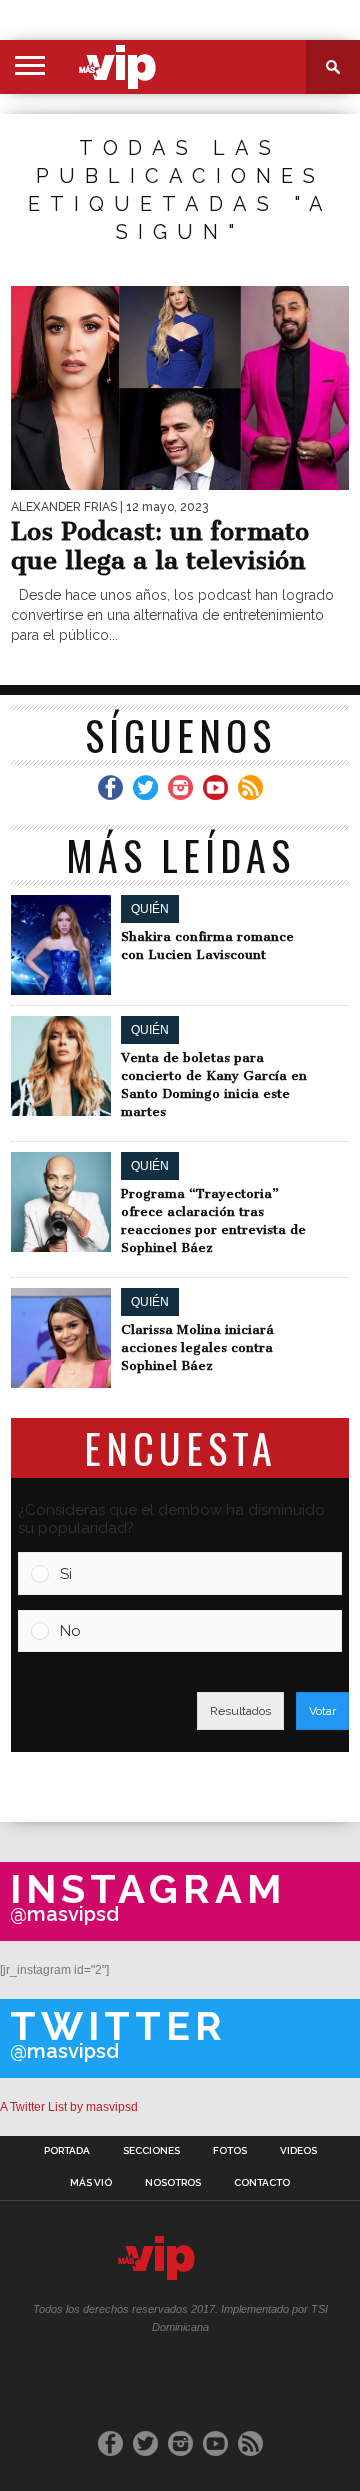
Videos (298, 2151)
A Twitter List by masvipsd (69, 2107)
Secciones (151, 2151)
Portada (67, 2151)
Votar (322, 1711)
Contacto (262, 2183)
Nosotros (173, 2183)
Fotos (230, 2151)
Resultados (240, 1711)
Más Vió (91, 2183)
